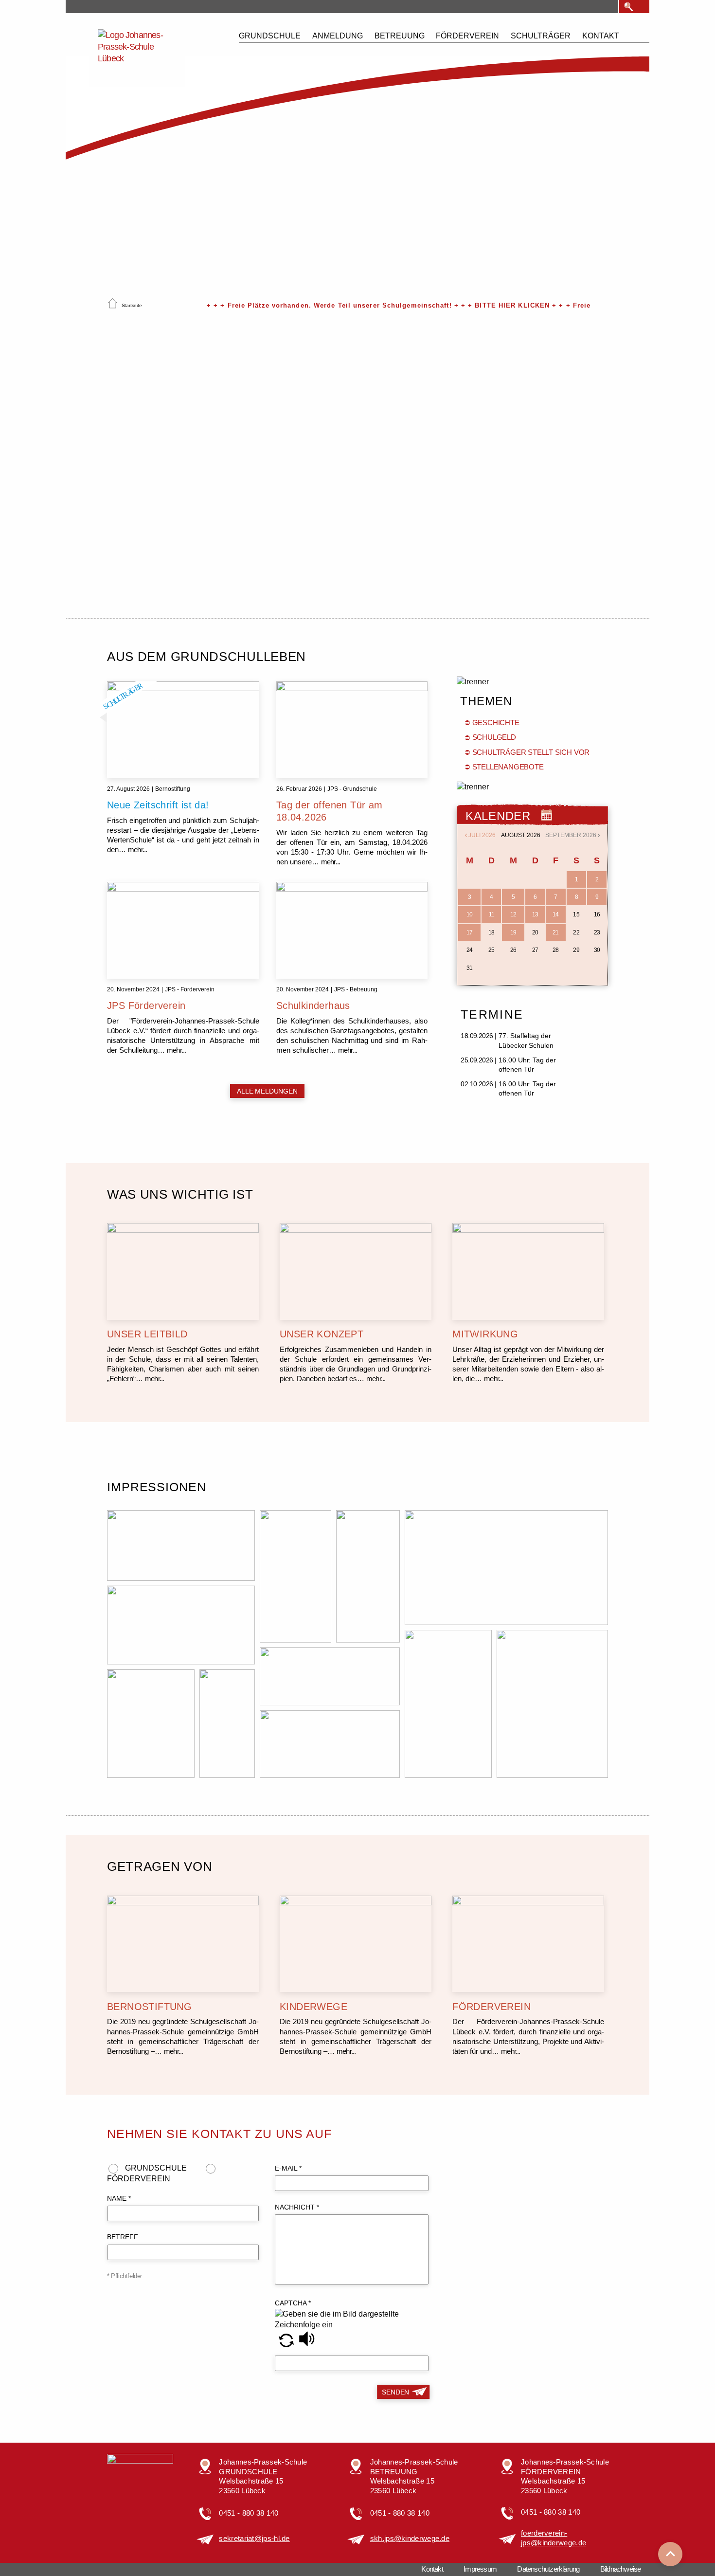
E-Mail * (288, 2168)
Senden (395, 2392)
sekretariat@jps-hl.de (254, 2539)
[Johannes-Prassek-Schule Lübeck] (137, 55)
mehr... (137, 850)
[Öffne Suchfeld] (629, 7)
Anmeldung (338, 36)
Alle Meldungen (267, 1091)
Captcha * (293, 2303)
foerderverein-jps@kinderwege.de (554, 2538)
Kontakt (601, 36)
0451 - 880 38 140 (249, 2513)
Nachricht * (297, 2207)
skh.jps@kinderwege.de (410, 2539)
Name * (119, 2198)
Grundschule (156, 2168)
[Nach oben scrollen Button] (670, 2554)
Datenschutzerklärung (548, 2569)
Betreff (123, 2237)
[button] (286, 2344)
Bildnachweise (621, 2569)
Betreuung (400, 36)
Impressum (480, 2569)
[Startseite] (113, 305)
